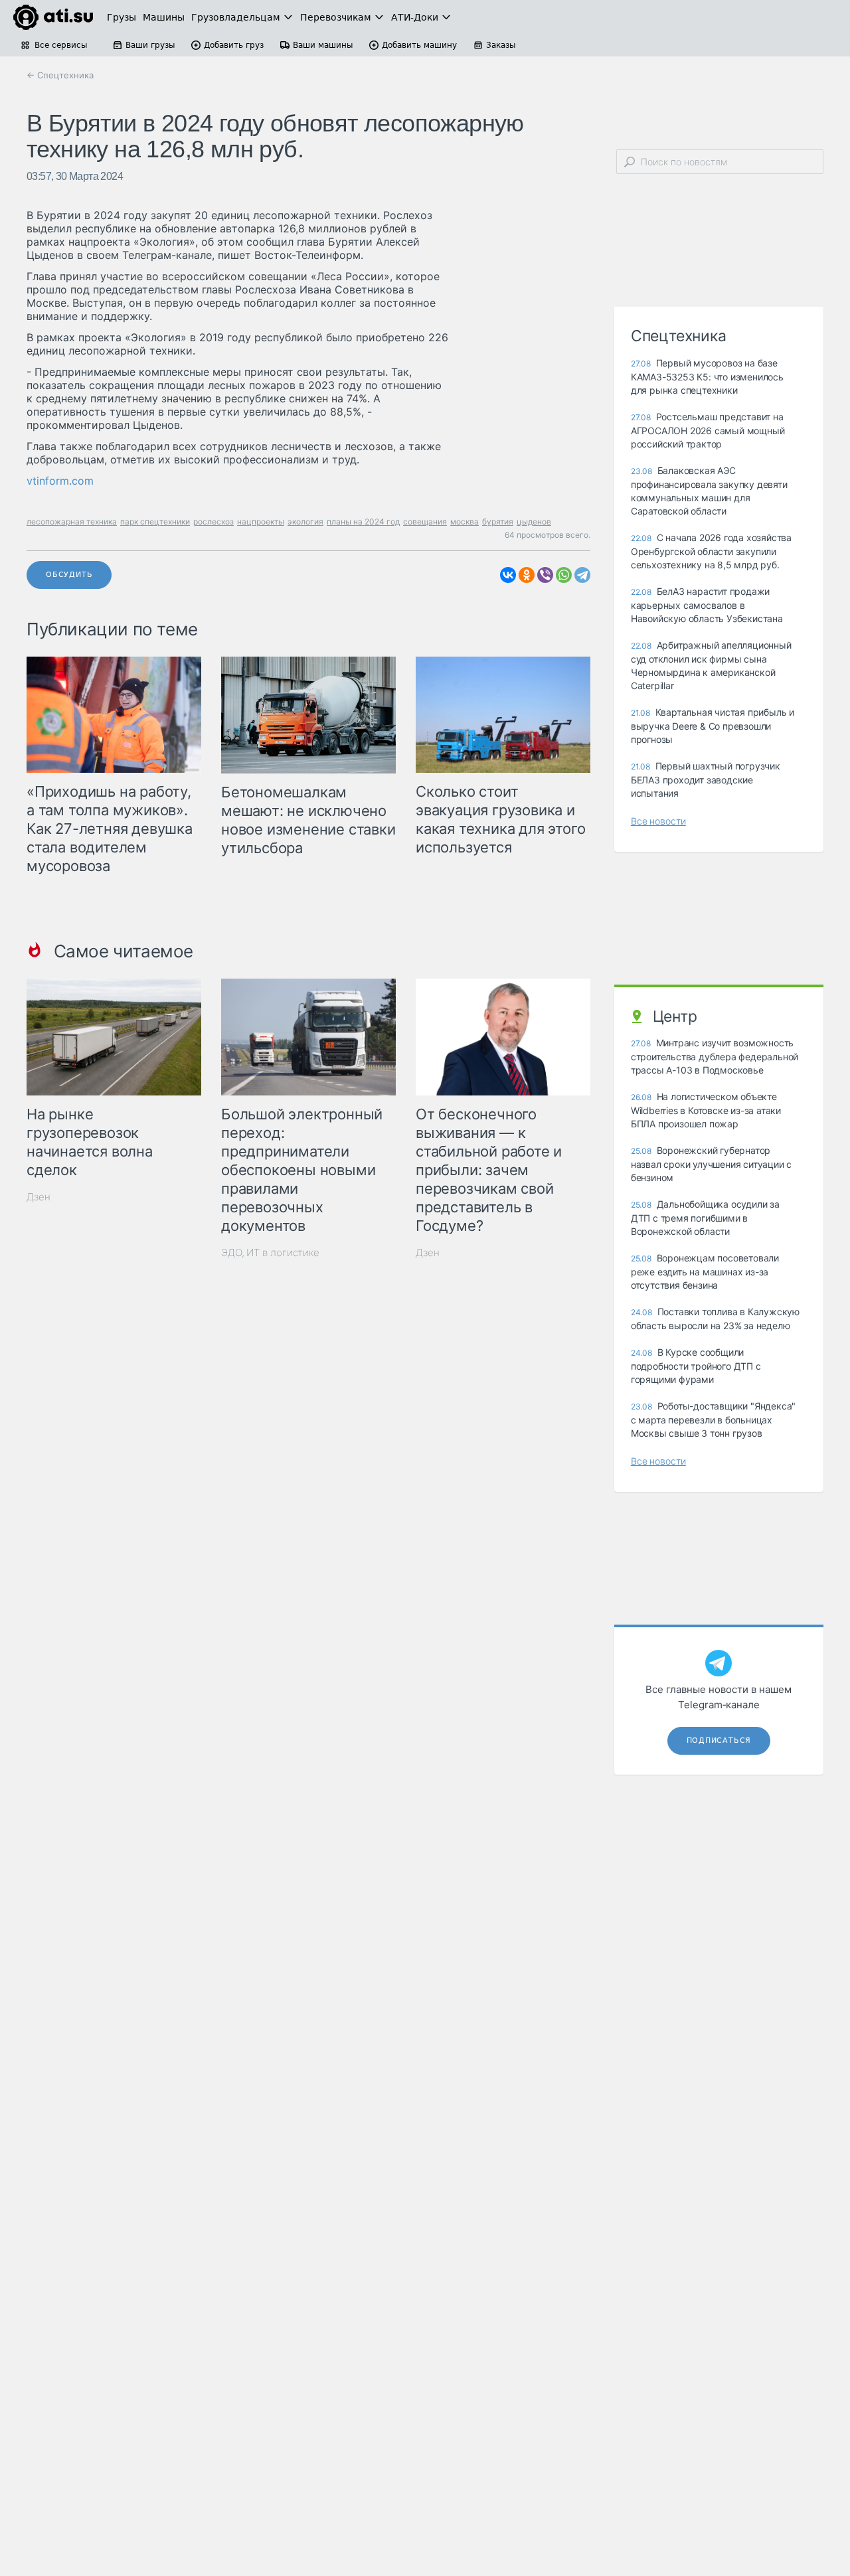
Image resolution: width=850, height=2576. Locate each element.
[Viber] (545, 575)
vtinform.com (60, 481)
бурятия (498, 522)
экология (305, 522)
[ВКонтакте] (508, 575)
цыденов (534, 522)
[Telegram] (582, 575)
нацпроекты (261, 522)
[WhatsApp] (564, 575)
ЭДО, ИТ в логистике (270, 1252)
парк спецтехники (155, 522)
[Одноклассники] (527, 575)
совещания (425, 522)
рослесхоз (213, 522)
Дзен (39, 1197)
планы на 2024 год (363, 522)
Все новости (658, 821)
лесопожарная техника (72, 522)
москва (465, 522)
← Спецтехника (60, 75)
